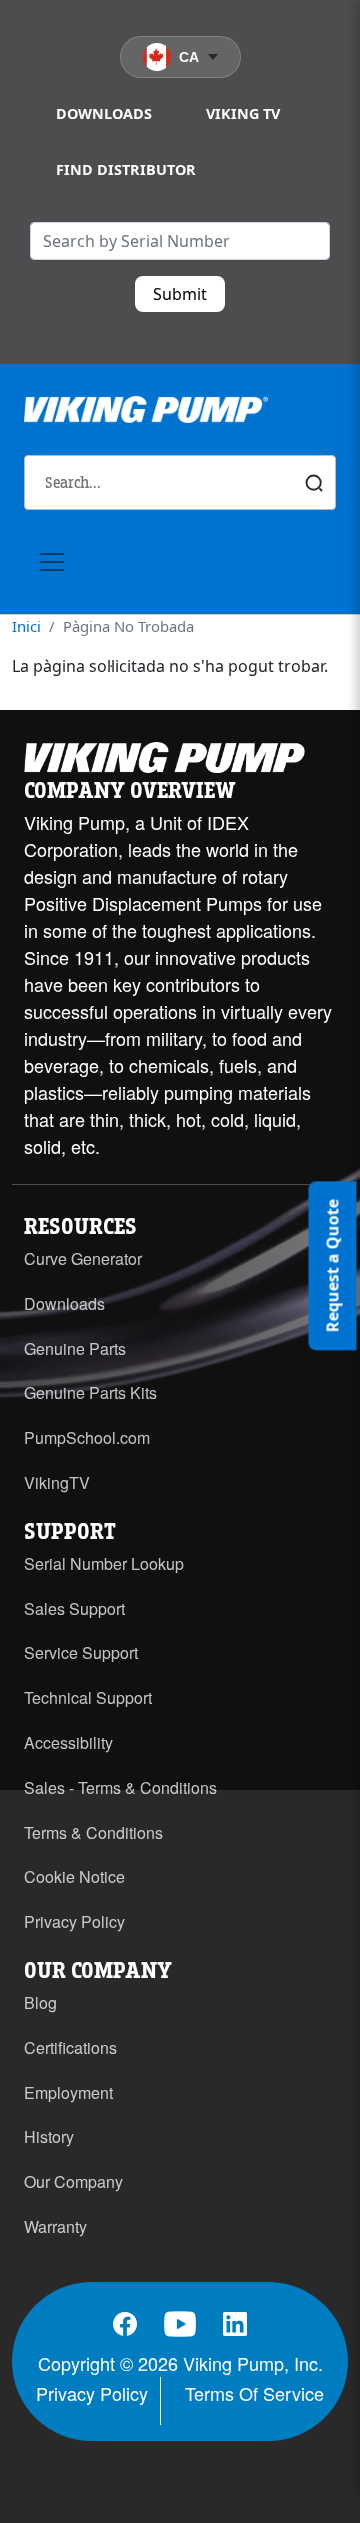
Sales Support (74, 1608)
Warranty (55, 2226)
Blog (40, 2002)
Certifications (70, 2047)
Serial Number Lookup (104, 1563)
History (49, 2136)
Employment (68, 2092)
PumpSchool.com (87, 1437)
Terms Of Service (254, 2393)
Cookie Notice (74, 1876)
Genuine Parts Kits (90, 1392)
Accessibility (68, 1742)
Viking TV (243, 113)
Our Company (73, 2181)
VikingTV (57, 1482)
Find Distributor (126, 169)
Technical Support (88, 1697)
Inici (26, 626)
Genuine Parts (75, 1348)
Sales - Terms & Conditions (120, 1787)
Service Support (81, 1652)
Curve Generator (83, 1258)
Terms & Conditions (93, 1832)
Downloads (104, 113)
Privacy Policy (74, 1921)
